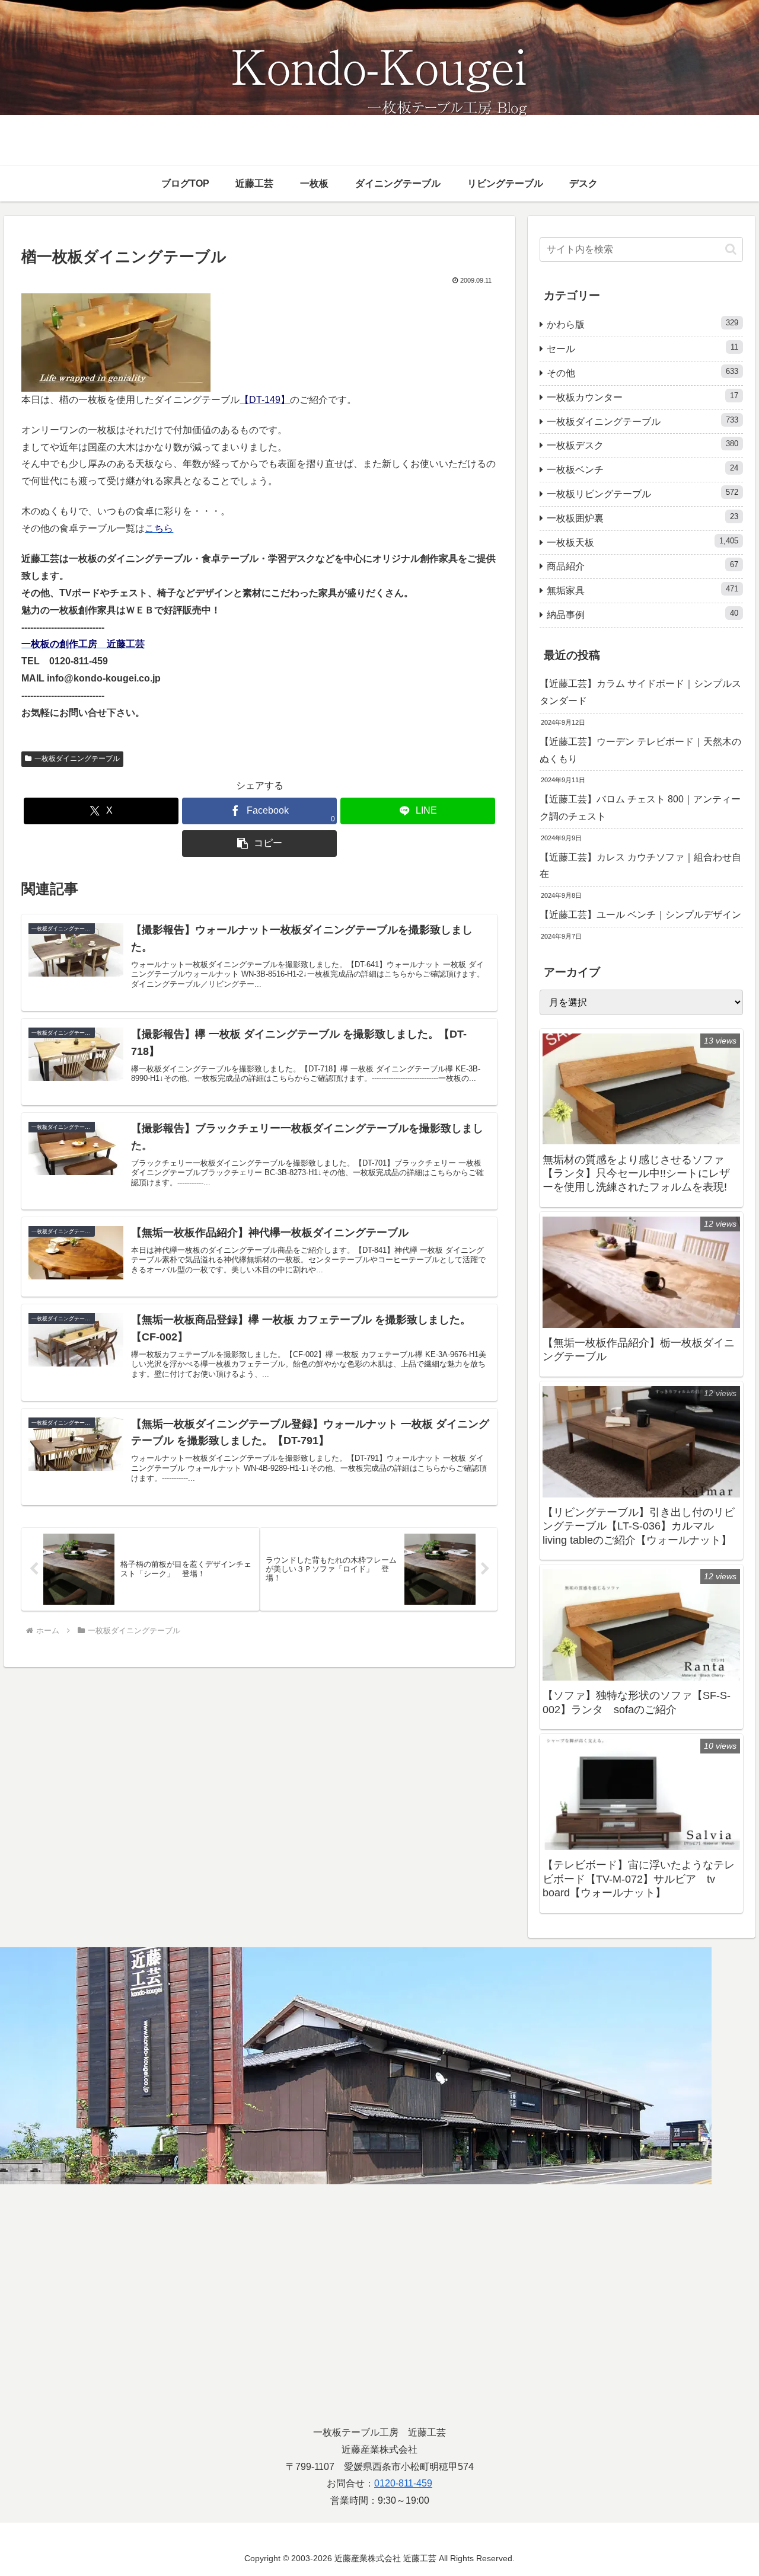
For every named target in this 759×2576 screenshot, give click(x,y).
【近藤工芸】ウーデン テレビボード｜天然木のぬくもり (640, 750)
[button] (259, 844)
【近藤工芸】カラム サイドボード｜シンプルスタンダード (640, 692)
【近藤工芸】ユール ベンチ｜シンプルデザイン (640, 915)
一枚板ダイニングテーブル (77, 759)
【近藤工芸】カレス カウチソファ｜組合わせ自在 (640, 866)
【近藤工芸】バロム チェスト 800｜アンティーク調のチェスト (640, 808)
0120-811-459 (403, 2483)
